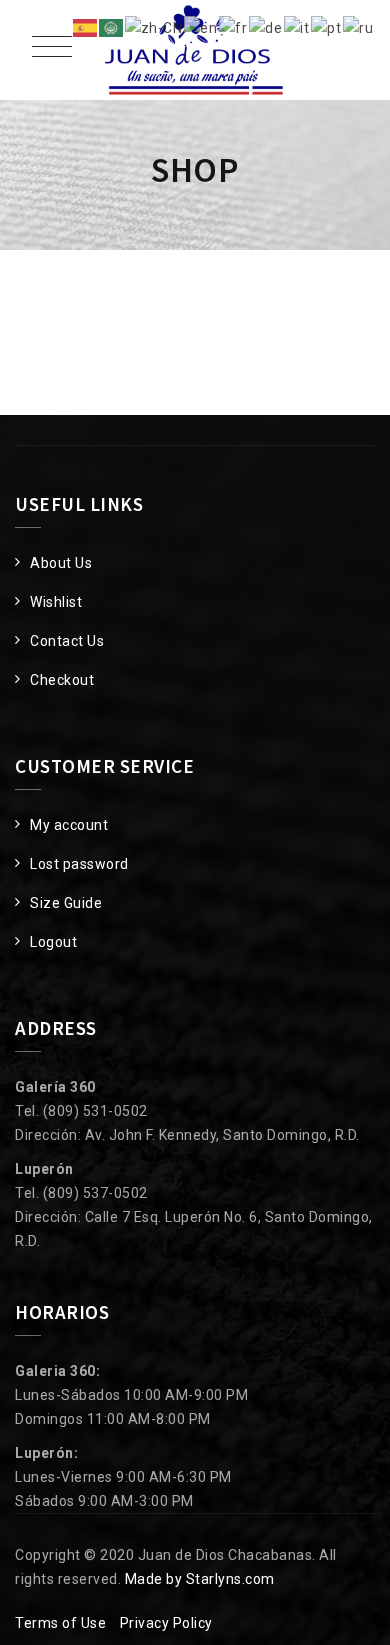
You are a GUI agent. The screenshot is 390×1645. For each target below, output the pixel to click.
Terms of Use (60, 1623)
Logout (53, 942)
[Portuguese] (327, 27)
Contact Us (67, 641)
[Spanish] (86, 27)
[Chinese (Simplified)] (155, 27)
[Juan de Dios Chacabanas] (195, 50)
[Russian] (359, 27)
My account (69, 825)
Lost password (79, 864)
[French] (234, 27)
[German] (266, 27)
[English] (201, 27)
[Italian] (297, 27)
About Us (61, 563)
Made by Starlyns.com (200, 1579)
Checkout (62, 680)
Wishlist (56, 602)
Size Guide (66, 903)
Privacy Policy (166, 1623)
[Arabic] (112, 27)
